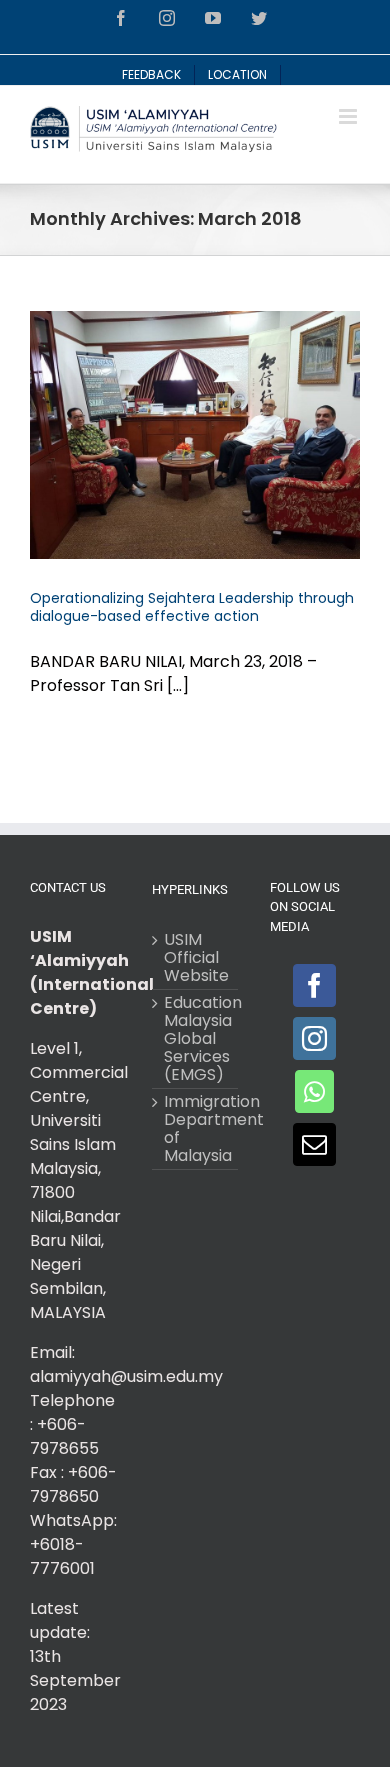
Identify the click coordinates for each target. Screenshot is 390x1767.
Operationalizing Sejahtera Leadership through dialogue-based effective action (192, 607)
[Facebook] (314, 985)
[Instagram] (314, 1038)
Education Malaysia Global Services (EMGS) (196, 1039)
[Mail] (314, 1144)
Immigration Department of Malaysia (196, 1129)
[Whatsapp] (314, 1091)
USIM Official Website (196, 958)
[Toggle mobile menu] (349, 116)
